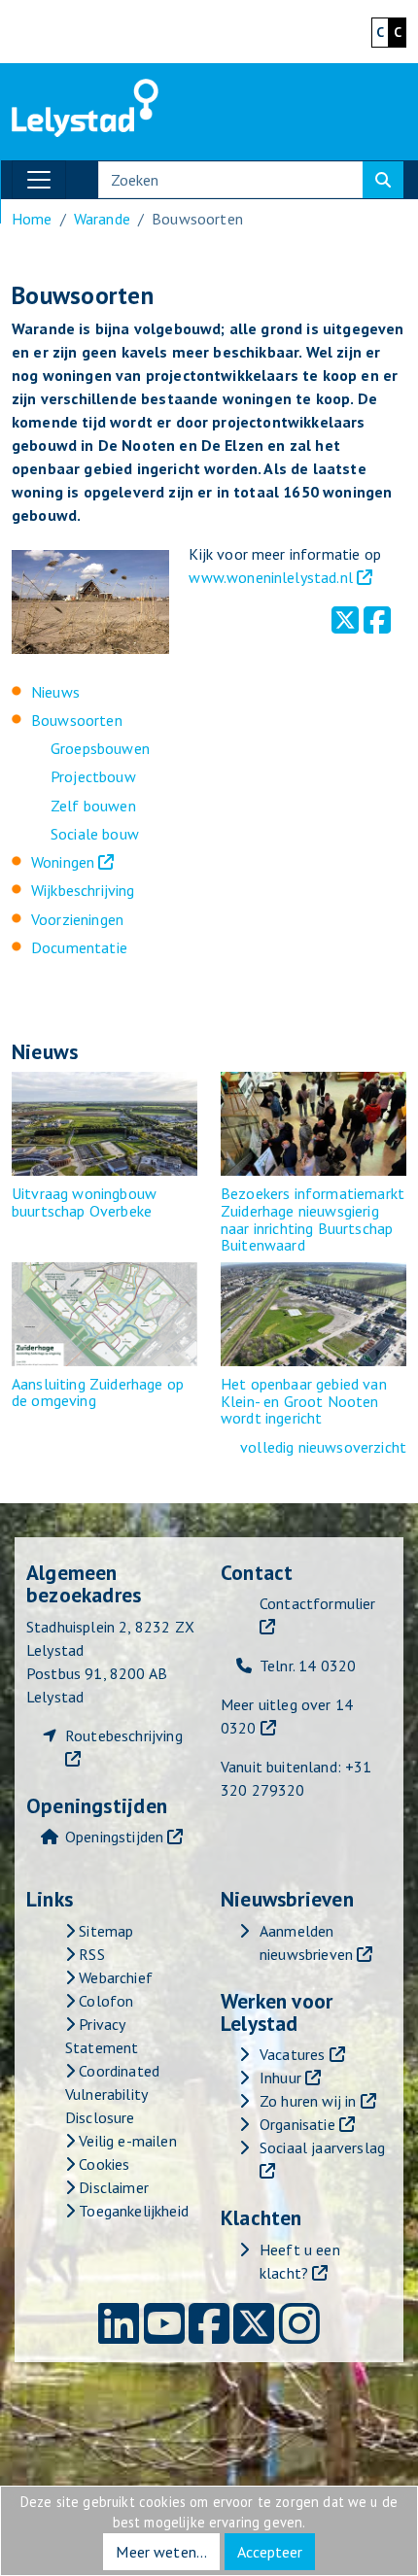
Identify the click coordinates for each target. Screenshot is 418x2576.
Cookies (102, 2164)
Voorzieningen (77, 919)
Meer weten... (161, 2552)
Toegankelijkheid (132, 2211)
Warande (102, 219)
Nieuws (55, 692)
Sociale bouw (95, 834)
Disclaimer (112, 2187)
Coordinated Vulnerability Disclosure (112, 2094)
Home (32, 219)
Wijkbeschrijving (83, 890)
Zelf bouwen (93, 806)
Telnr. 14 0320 (308, 1666)
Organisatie (297, 2124)
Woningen (63, 862)
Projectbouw (93, 776)
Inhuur (280, 2078)
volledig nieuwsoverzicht (323, 1447)
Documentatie (79, 947)
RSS (90, 1954)
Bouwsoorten (77, 720)
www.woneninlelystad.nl (271, 577)
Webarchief (114, 1977)
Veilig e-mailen (126, 2141)
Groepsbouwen (100, 748)
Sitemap (104, 1931)
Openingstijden (114, 1837)
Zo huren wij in (308, 2101)
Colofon (104, 2001)
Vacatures (292, 2054)
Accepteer (270, 2552)
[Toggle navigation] (39, 180)
